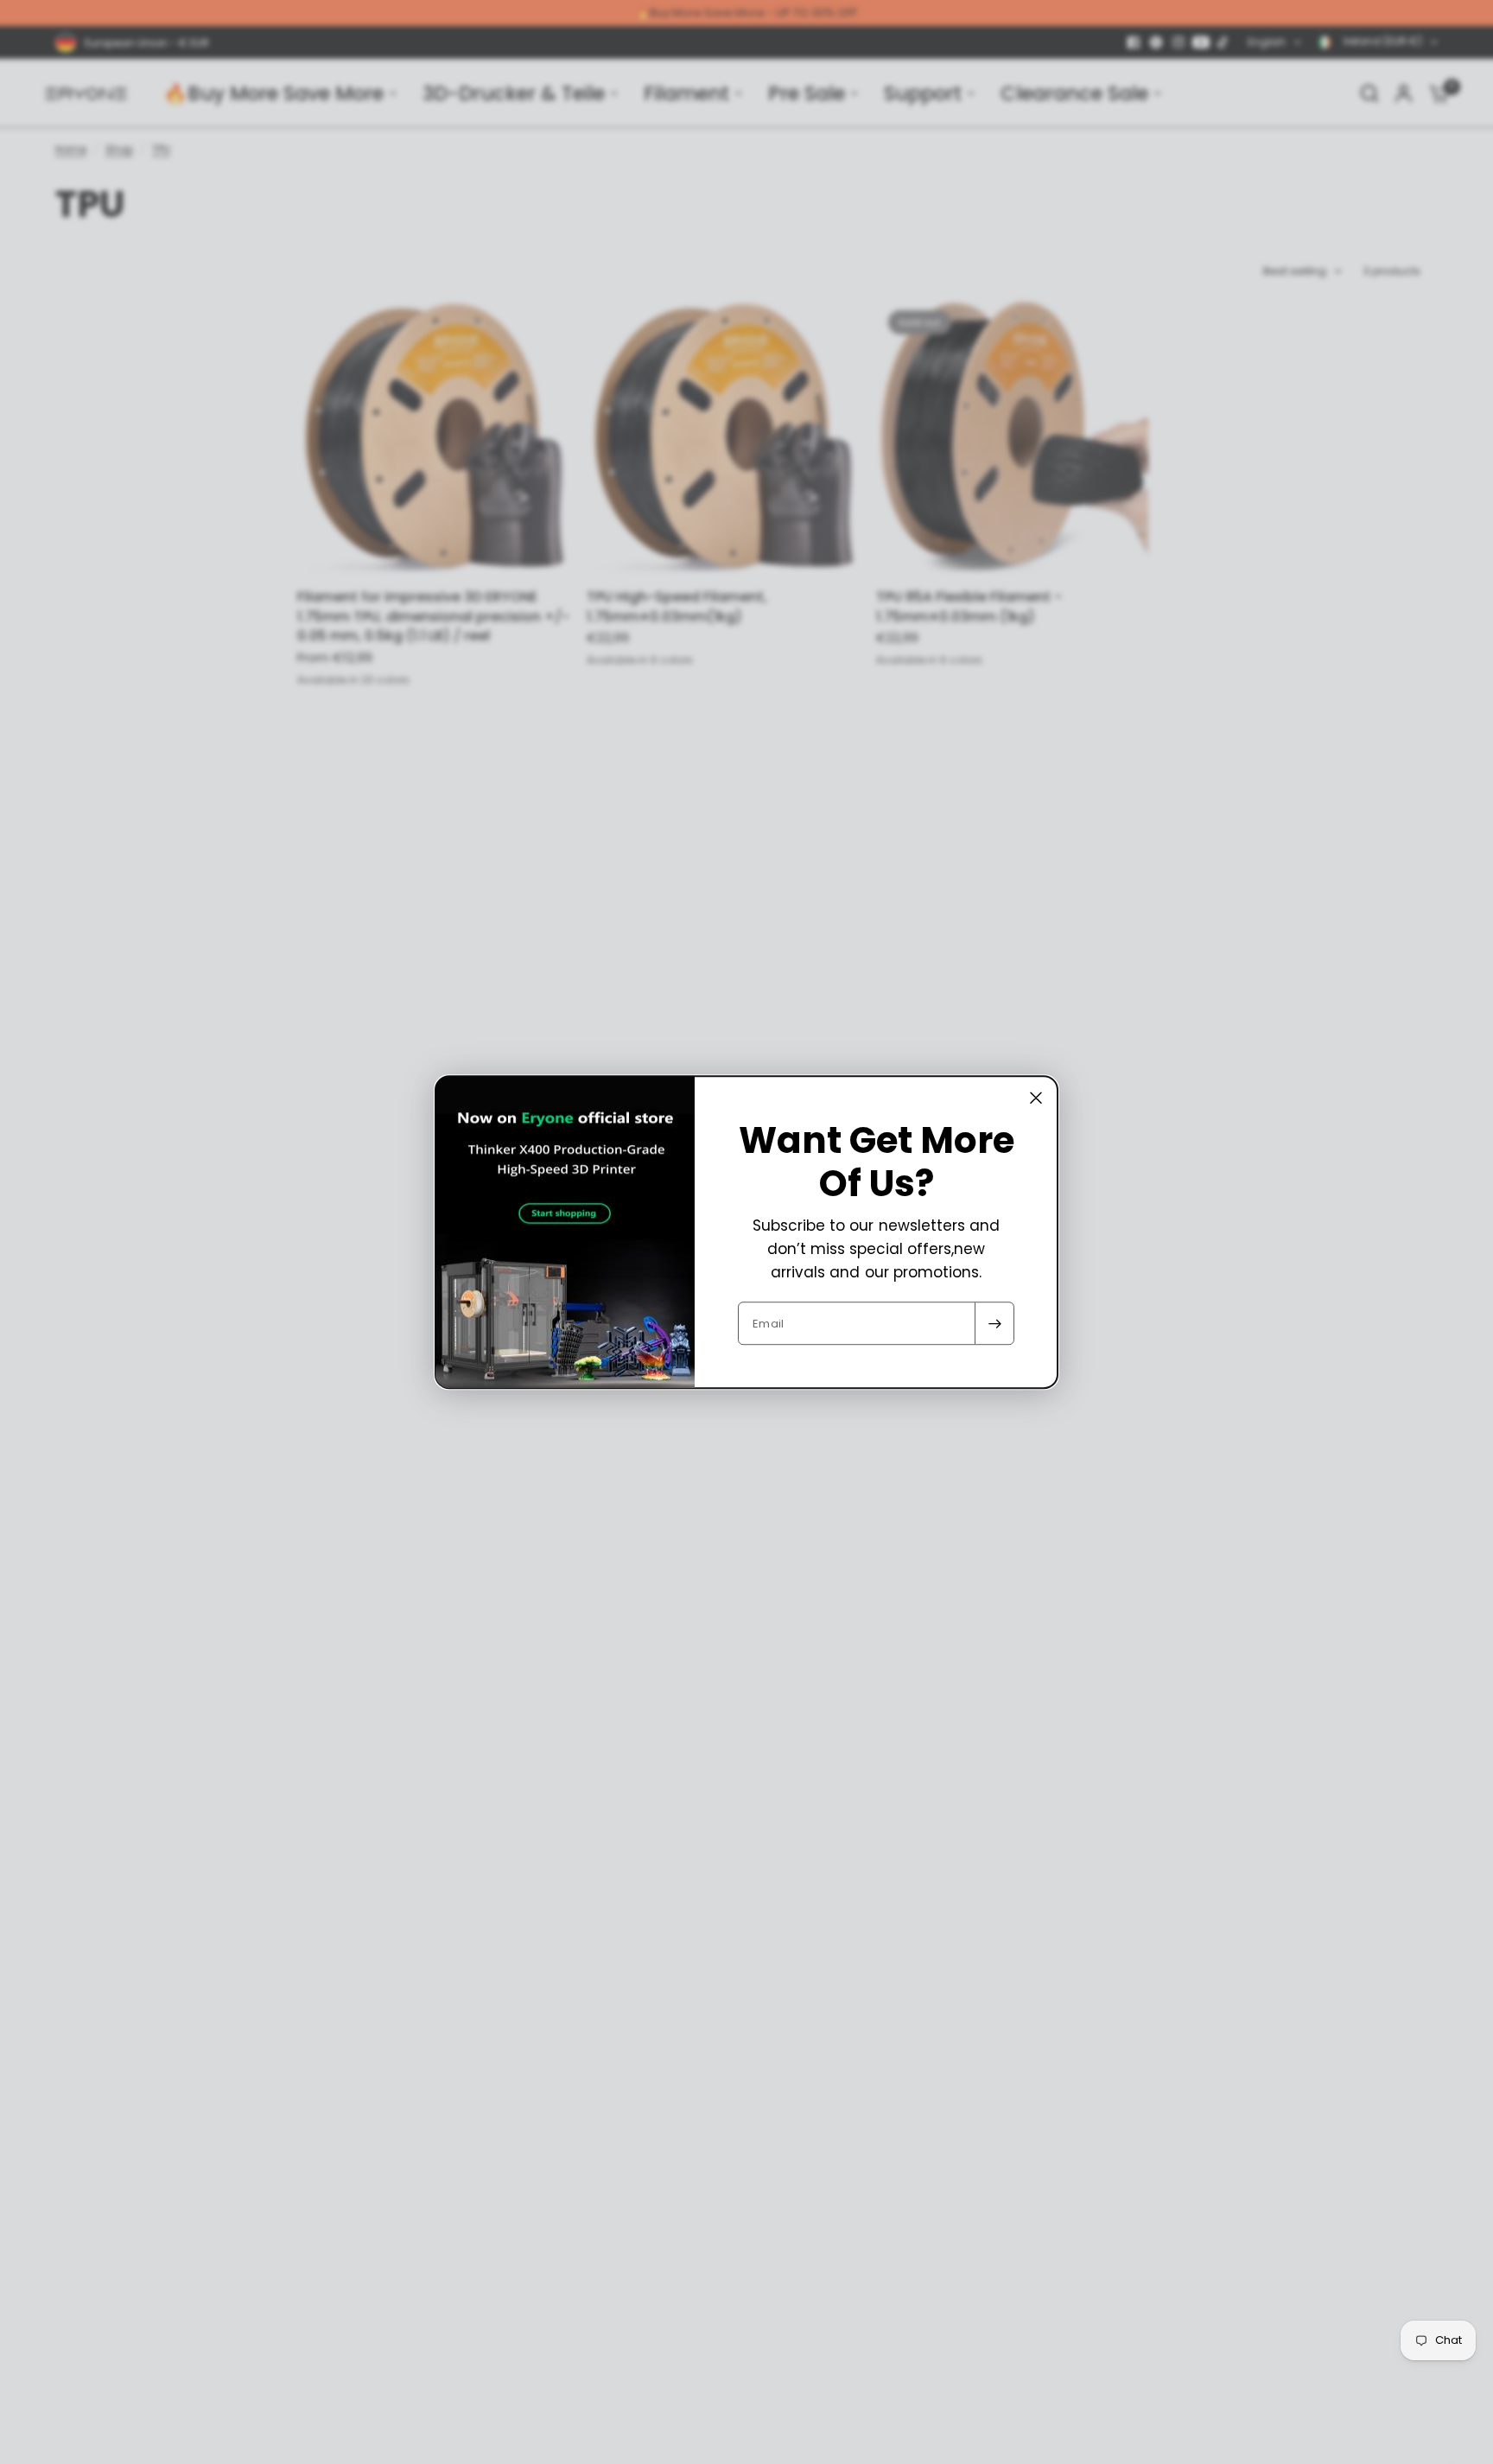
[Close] (1036, 1098)
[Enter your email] (994, 1323)
